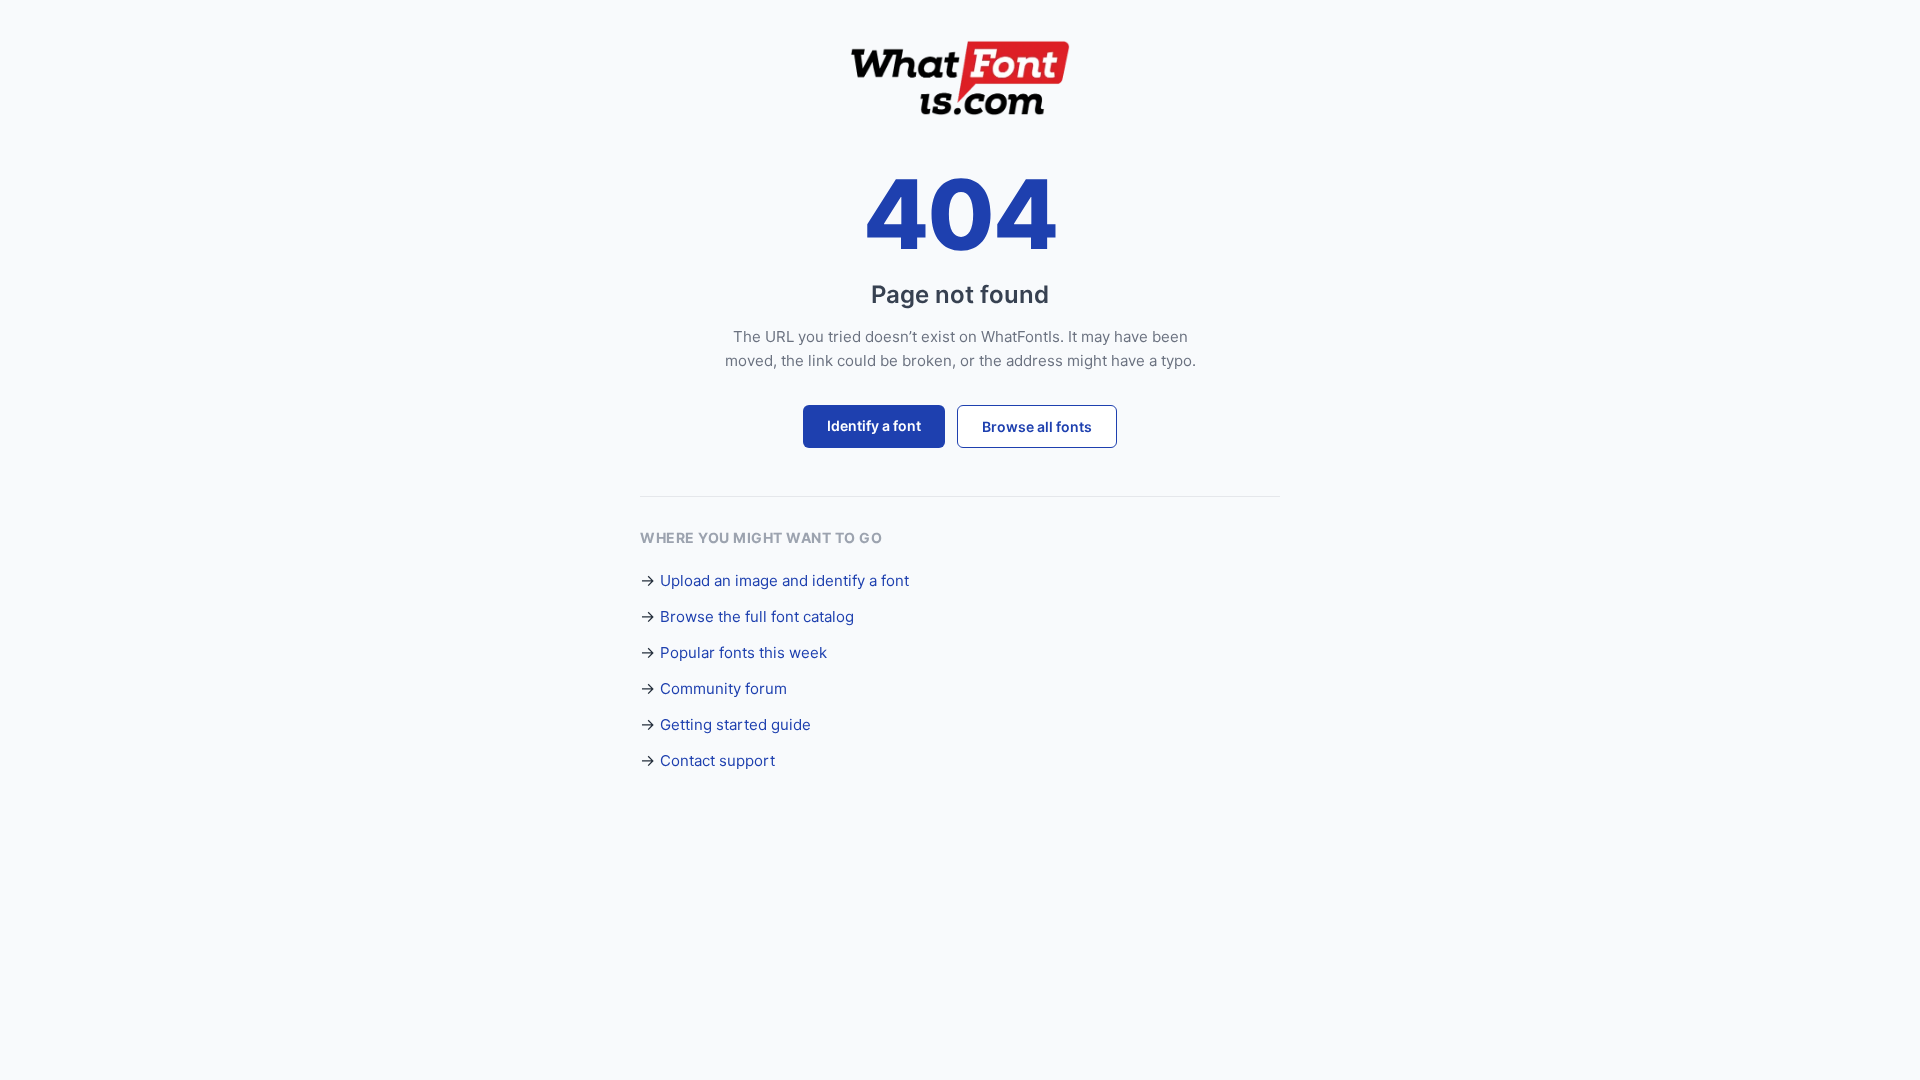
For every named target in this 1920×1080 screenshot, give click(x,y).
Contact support (717, 760)
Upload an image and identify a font (784, 580)
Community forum (723, 688)
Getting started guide (735, 724)
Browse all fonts (1037, 426)
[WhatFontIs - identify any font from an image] (960, 78)
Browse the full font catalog (757, 616)
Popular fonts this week (743, 652)
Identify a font (874, 425)
